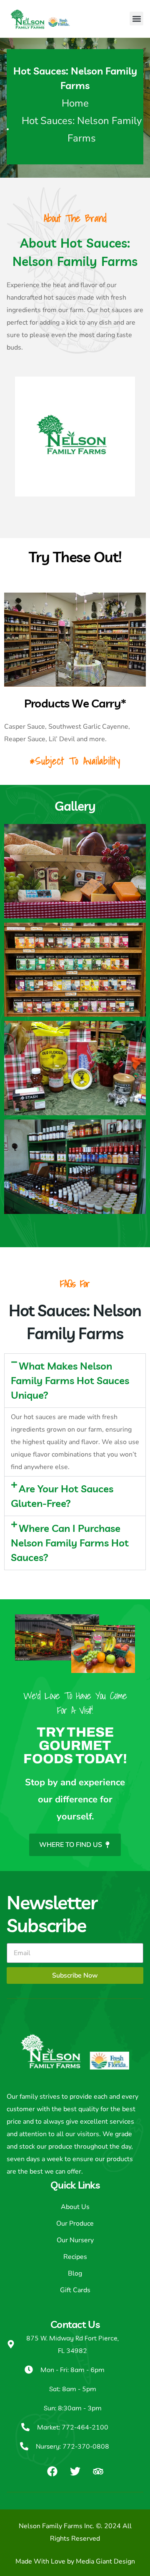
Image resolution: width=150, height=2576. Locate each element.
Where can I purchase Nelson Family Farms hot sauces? (70, 1543)
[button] (136, 19)
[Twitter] (75, 2471)
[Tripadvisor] (98, 2471)
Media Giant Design (105, 2561)
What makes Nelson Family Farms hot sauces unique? (70, 1380)
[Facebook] (52, 2471)
